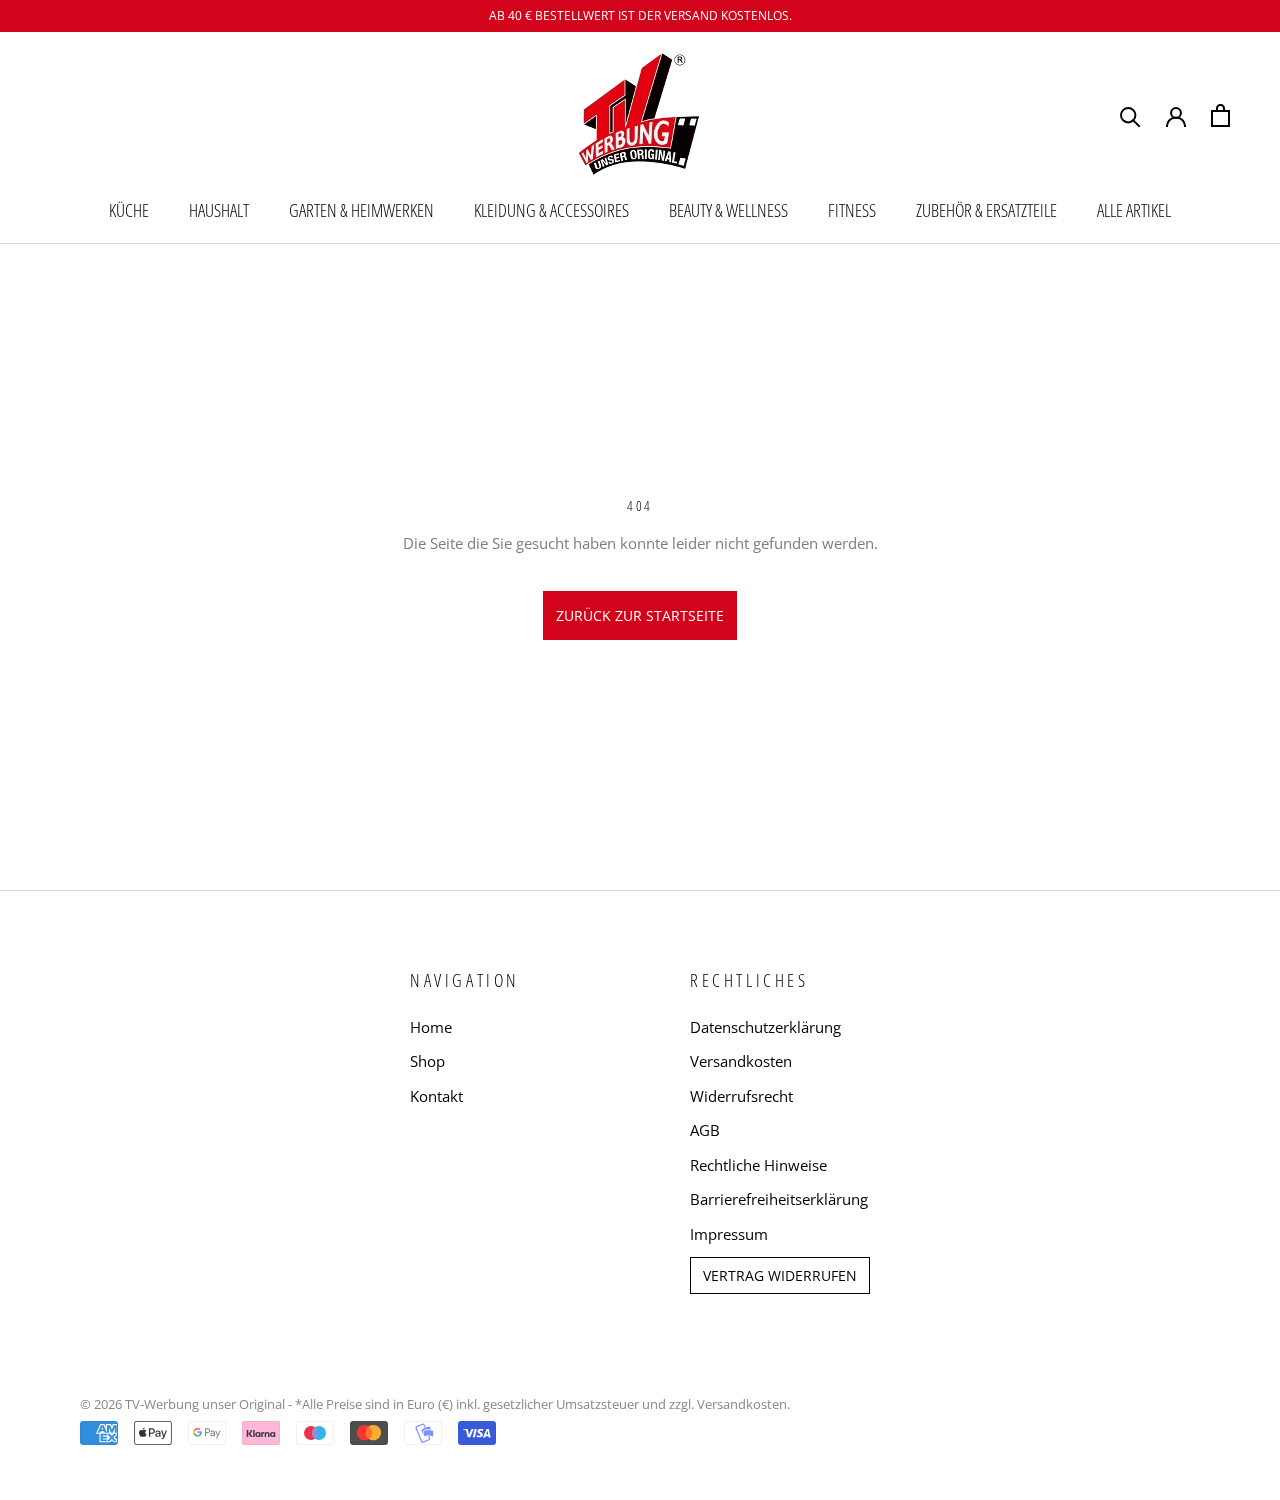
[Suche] (1130, 115)
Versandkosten (741, 1061)
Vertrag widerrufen (780, 1275)
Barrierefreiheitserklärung (779, 1199)
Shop (427, 1061)
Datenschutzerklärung (765, 1027)
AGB (705, 1130)
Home (431, 1027)
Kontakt (436, 1096)
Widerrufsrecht (741, 1096)
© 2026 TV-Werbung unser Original (182, 1404)
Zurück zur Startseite (640, 615)
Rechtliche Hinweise (758, 1165)
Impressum (729, 1234)
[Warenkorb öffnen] (1220, 115)
